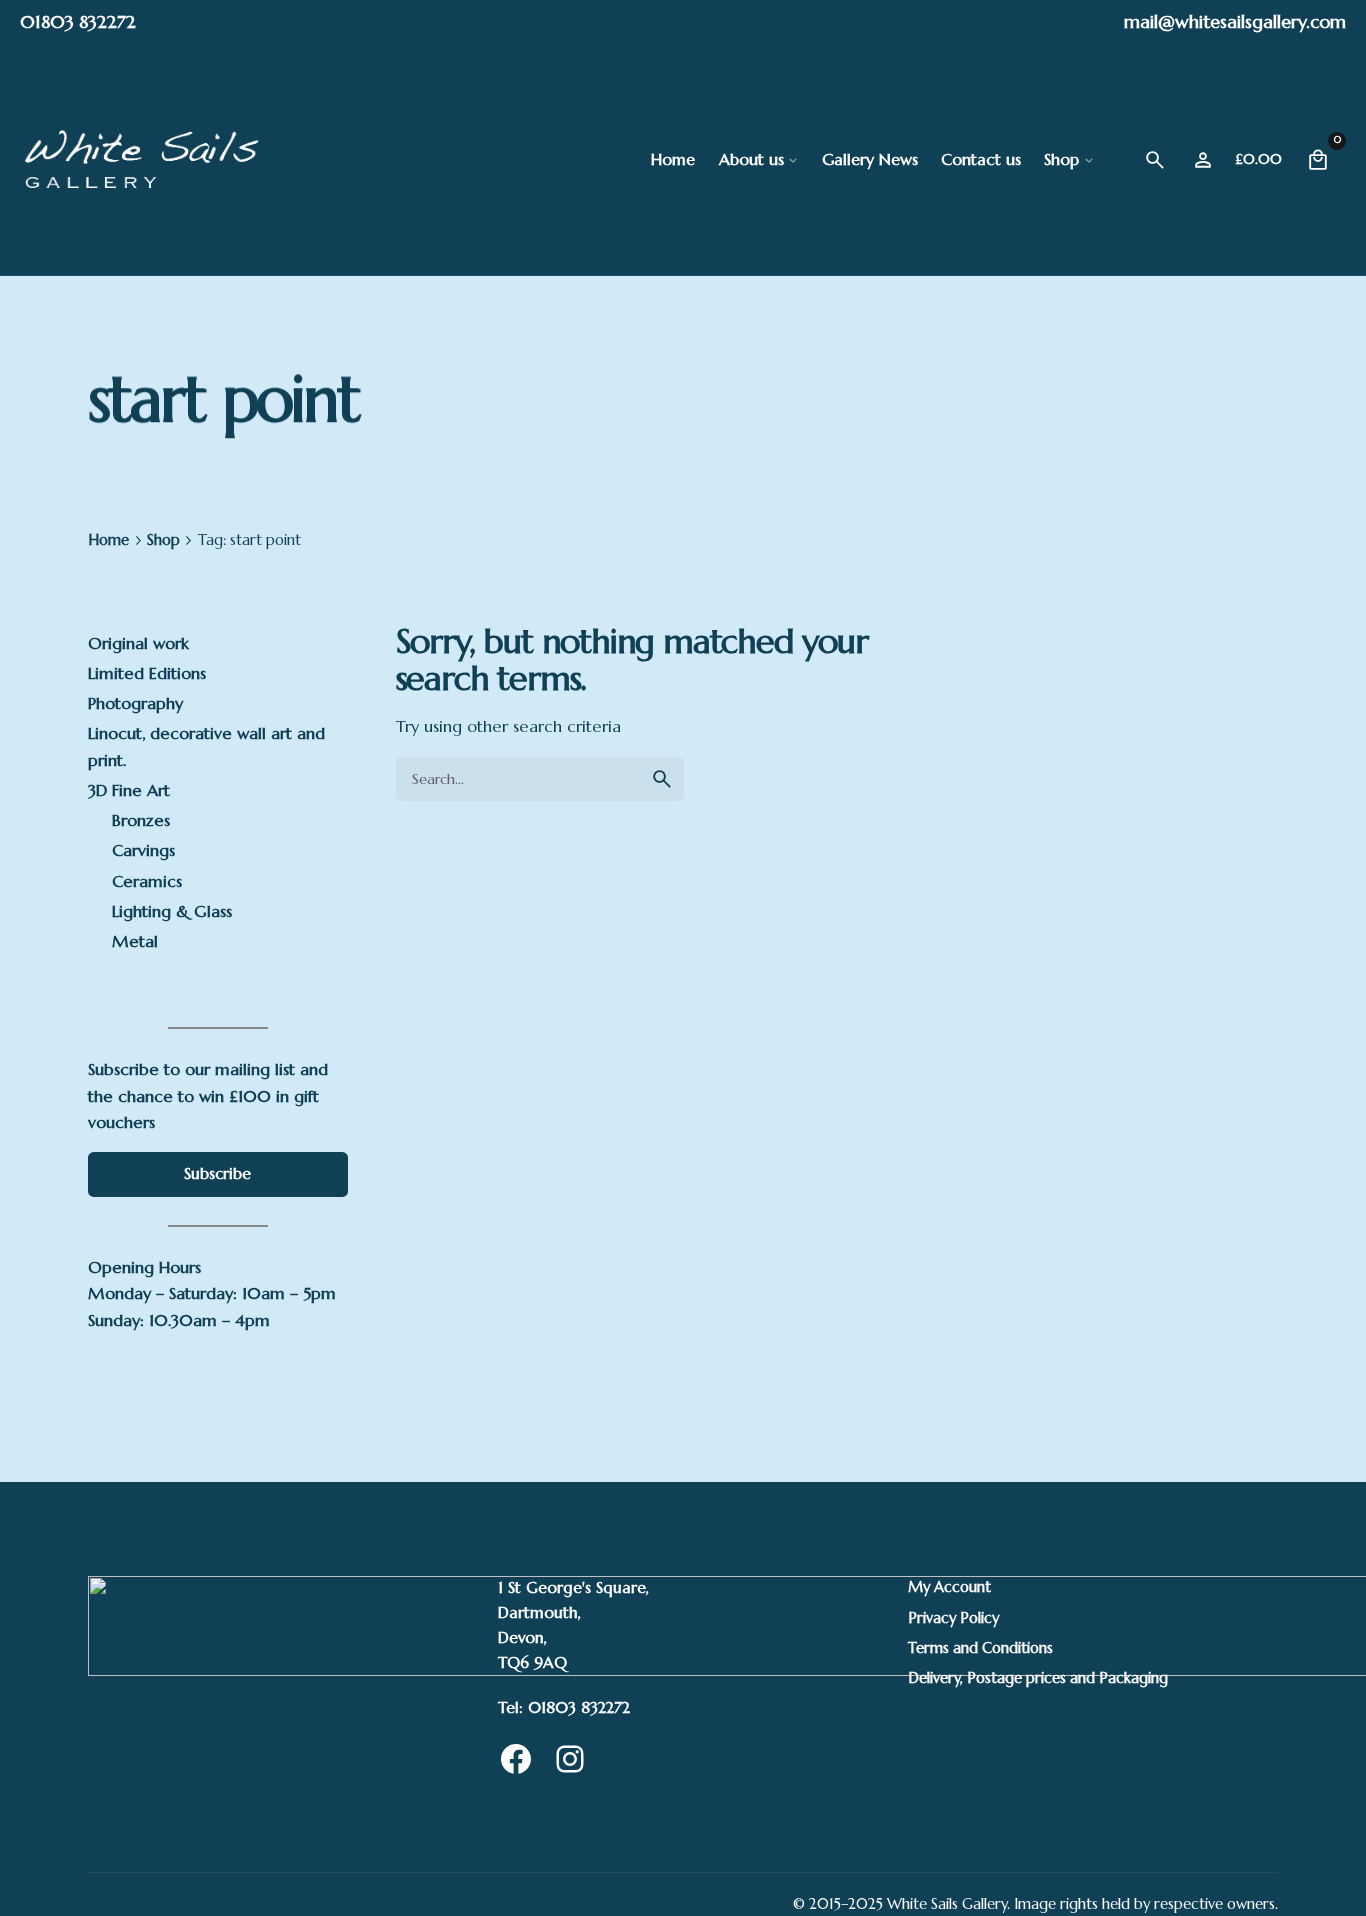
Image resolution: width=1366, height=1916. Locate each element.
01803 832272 (78, 21)
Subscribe (217, 1173)
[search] (662, 779)
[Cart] (1318, 160)
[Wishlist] (1203, 160)
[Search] (1155, 160)
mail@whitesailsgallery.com (1235, 21)
